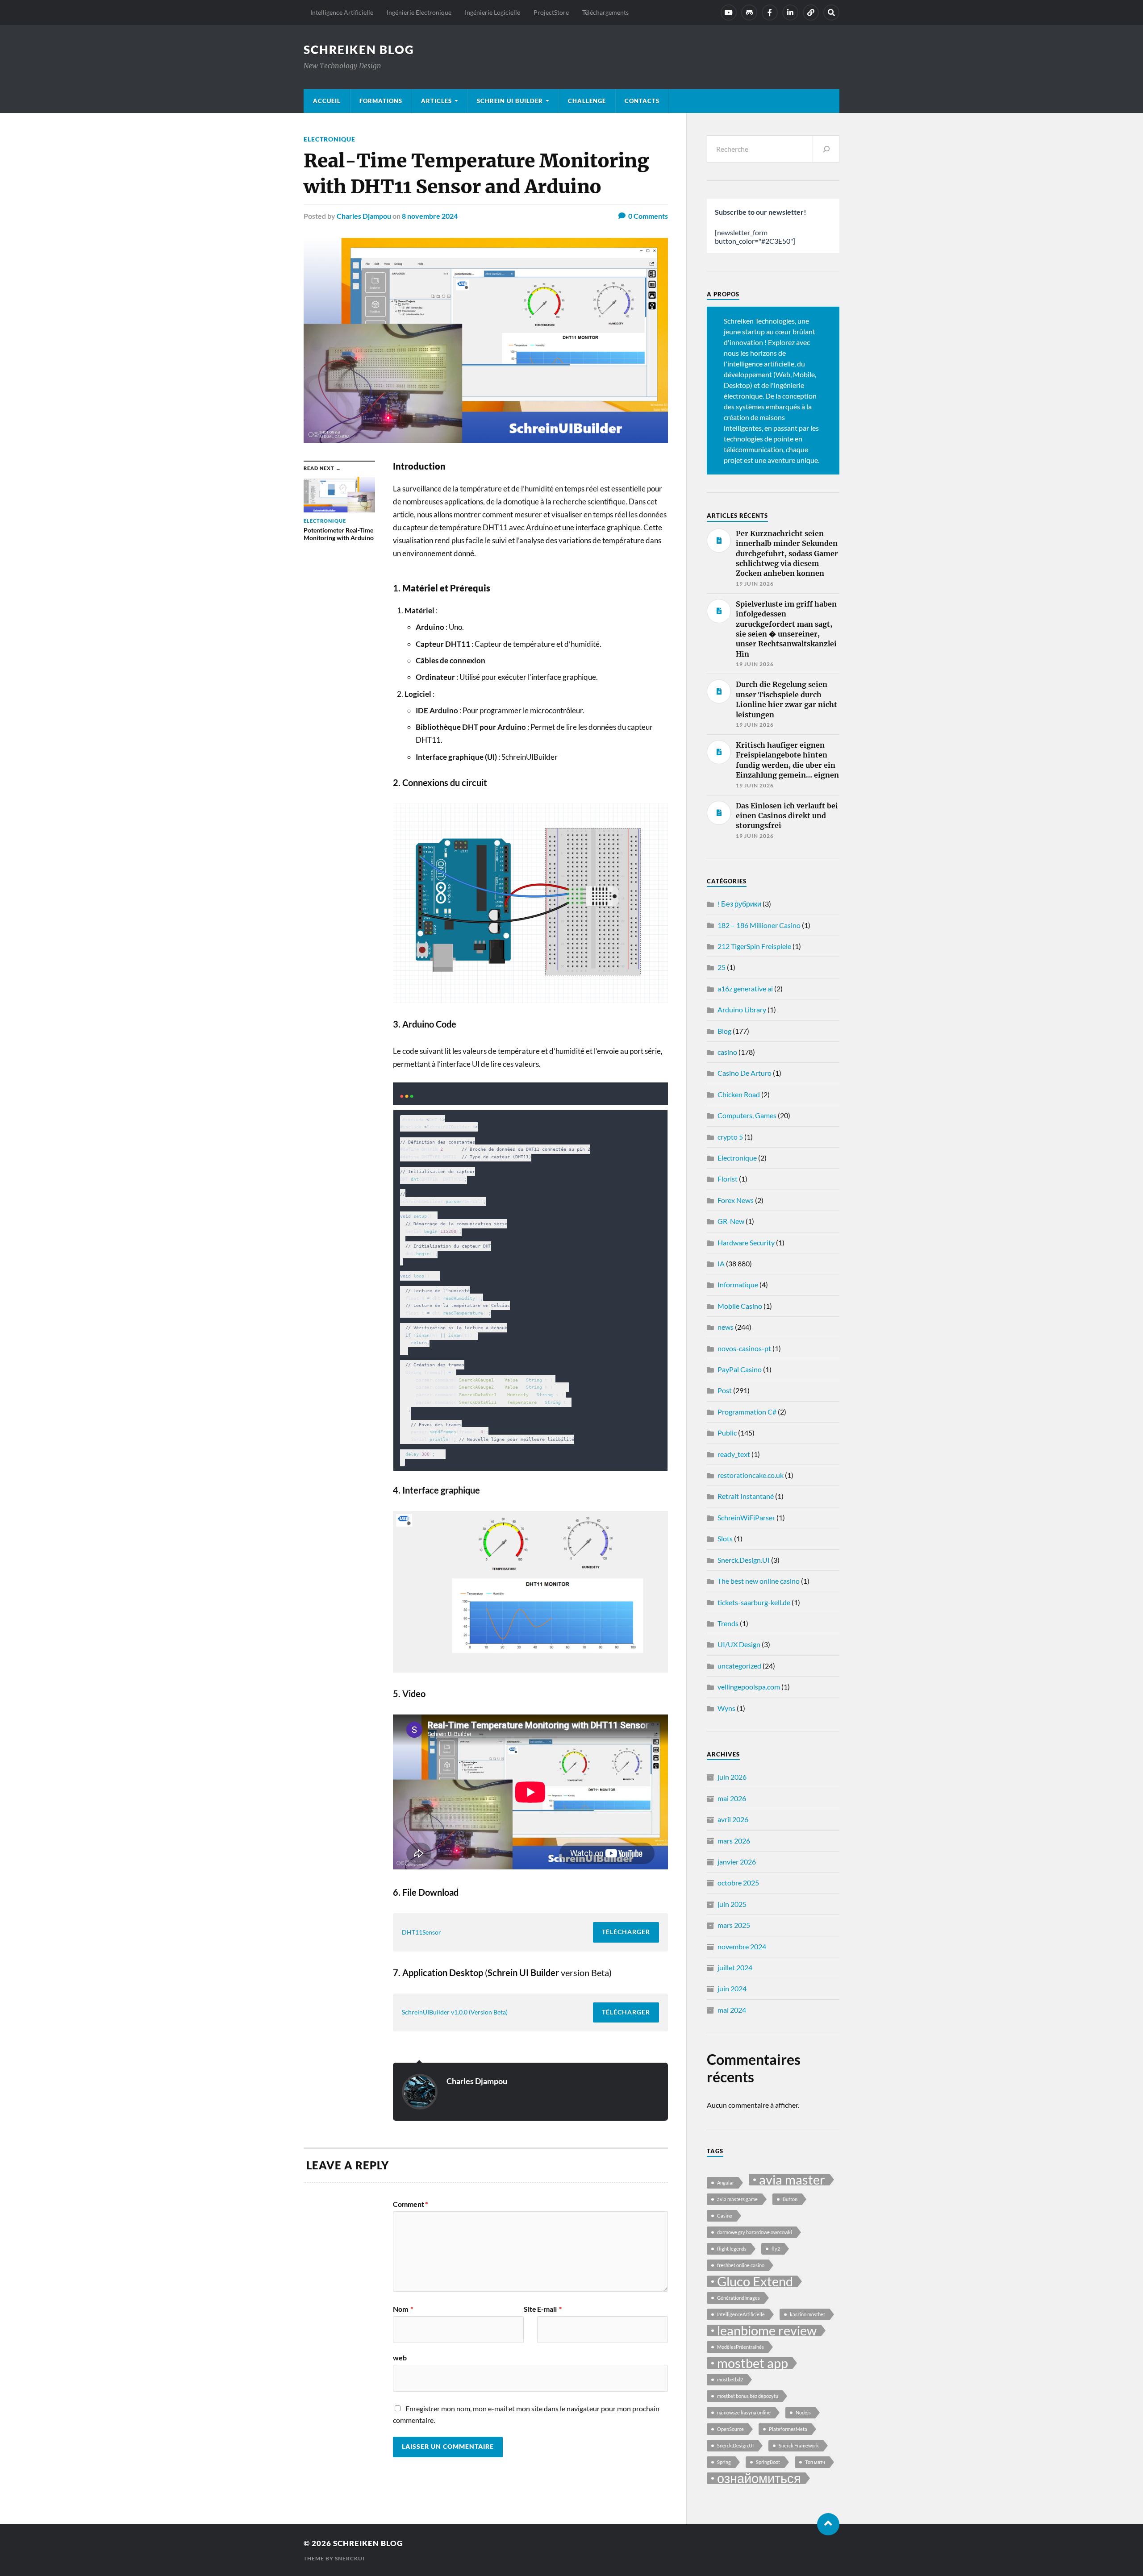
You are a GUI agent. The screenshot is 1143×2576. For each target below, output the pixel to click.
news (726, 1327)
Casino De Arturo (745, 1073)
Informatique (738, 1284)
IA (721, 1263)
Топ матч (815, 2462)
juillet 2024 (735, 1967)
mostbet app (753, 2363)
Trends (728, 1623)
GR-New (731, 1221)
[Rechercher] (826, 149)
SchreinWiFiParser (746, 1517)
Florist (728, 1179)
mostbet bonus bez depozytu (748, 2396)
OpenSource (730, 2429)
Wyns (726, 1708)
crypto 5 (730, 1137)
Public (727, 1433)
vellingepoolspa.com (749, 1687)
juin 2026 (732, 1777)
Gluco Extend (755, 2281)
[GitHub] (749, 12)
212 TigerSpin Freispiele (754, 946)
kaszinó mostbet (807, 2314)
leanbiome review (767, 2330)
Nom (403, 2309)
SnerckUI (350, 2558)
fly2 (776, 2249)
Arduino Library (742, 1009)
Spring (724, 2462)
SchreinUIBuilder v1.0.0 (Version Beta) (455, 2012)
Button (790, 2199)
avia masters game (737, 2199)
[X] (811, 12)
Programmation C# (747, 1412)
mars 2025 (734, 1925)
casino (727, 1052)
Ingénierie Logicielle (492, 12)
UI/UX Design (739, 1644)
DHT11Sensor (421, 1932)
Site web (465, 2333)
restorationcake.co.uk (751, 1475)
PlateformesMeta (788, 2429)
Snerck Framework (799, 2445)
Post (725, 1390)
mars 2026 (734, 1841)
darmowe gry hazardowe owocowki (755, 2232)
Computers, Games (747, 1115)
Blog (724, 1031)
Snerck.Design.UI (744, 1560)
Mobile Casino (740, 1306)
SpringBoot (768, 2462)
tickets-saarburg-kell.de (754, 1602)
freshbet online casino (741, 2265)
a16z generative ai (745, 988)
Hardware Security (746, 1242)
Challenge (587, 101)
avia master (792, 2180)
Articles (436, 101)
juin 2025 (732, 1904)
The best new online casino (759, 1581)
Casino (725, 2216)
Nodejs (803, 2412)
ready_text (734, 1454)
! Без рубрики (739, 904)
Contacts (642, 101)
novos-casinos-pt (744, 1348)
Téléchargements (605, 12)
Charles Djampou (364, 216)
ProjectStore (551, 12)
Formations (381, 101)
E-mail (549, 2309)
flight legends (732, 2249)
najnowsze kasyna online (744, 2412)
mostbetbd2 (730, 2379)
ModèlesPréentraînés (740, 2347)
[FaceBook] (770, 12)
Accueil (327, 101)
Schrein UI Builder (510, 101)
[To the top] (828, 2524)
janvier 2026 (737, 1862)
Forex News (736, 1200)
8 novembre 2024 (430, 216)
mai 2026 (732, 1798)
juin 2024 (732, 1988)
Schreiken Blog (359, 50)
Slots (725, 1538)
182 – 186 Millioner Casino (759, 925)
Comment (410, 2204)
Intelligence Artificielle (342, 12)
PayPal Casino (740, 1369)
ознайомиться (759, 2478)
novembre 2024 (742, 1946)
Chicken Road (739, 1094)
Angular (726, 2183)
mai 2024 (732, 2010)
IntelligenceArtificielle (741, 2314)
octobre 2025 (738, 1883)
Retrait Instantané (746, 1496)
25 (722, 967)
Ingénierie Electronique (419, 12)
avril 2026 (733, 1819)
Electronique (330, 139)
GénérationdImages (738, 2298)
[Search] (831, 12)
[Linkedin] (790, 12)
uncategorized (739, 1666)
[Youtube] (729, 12)
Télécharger (626, 1932)
